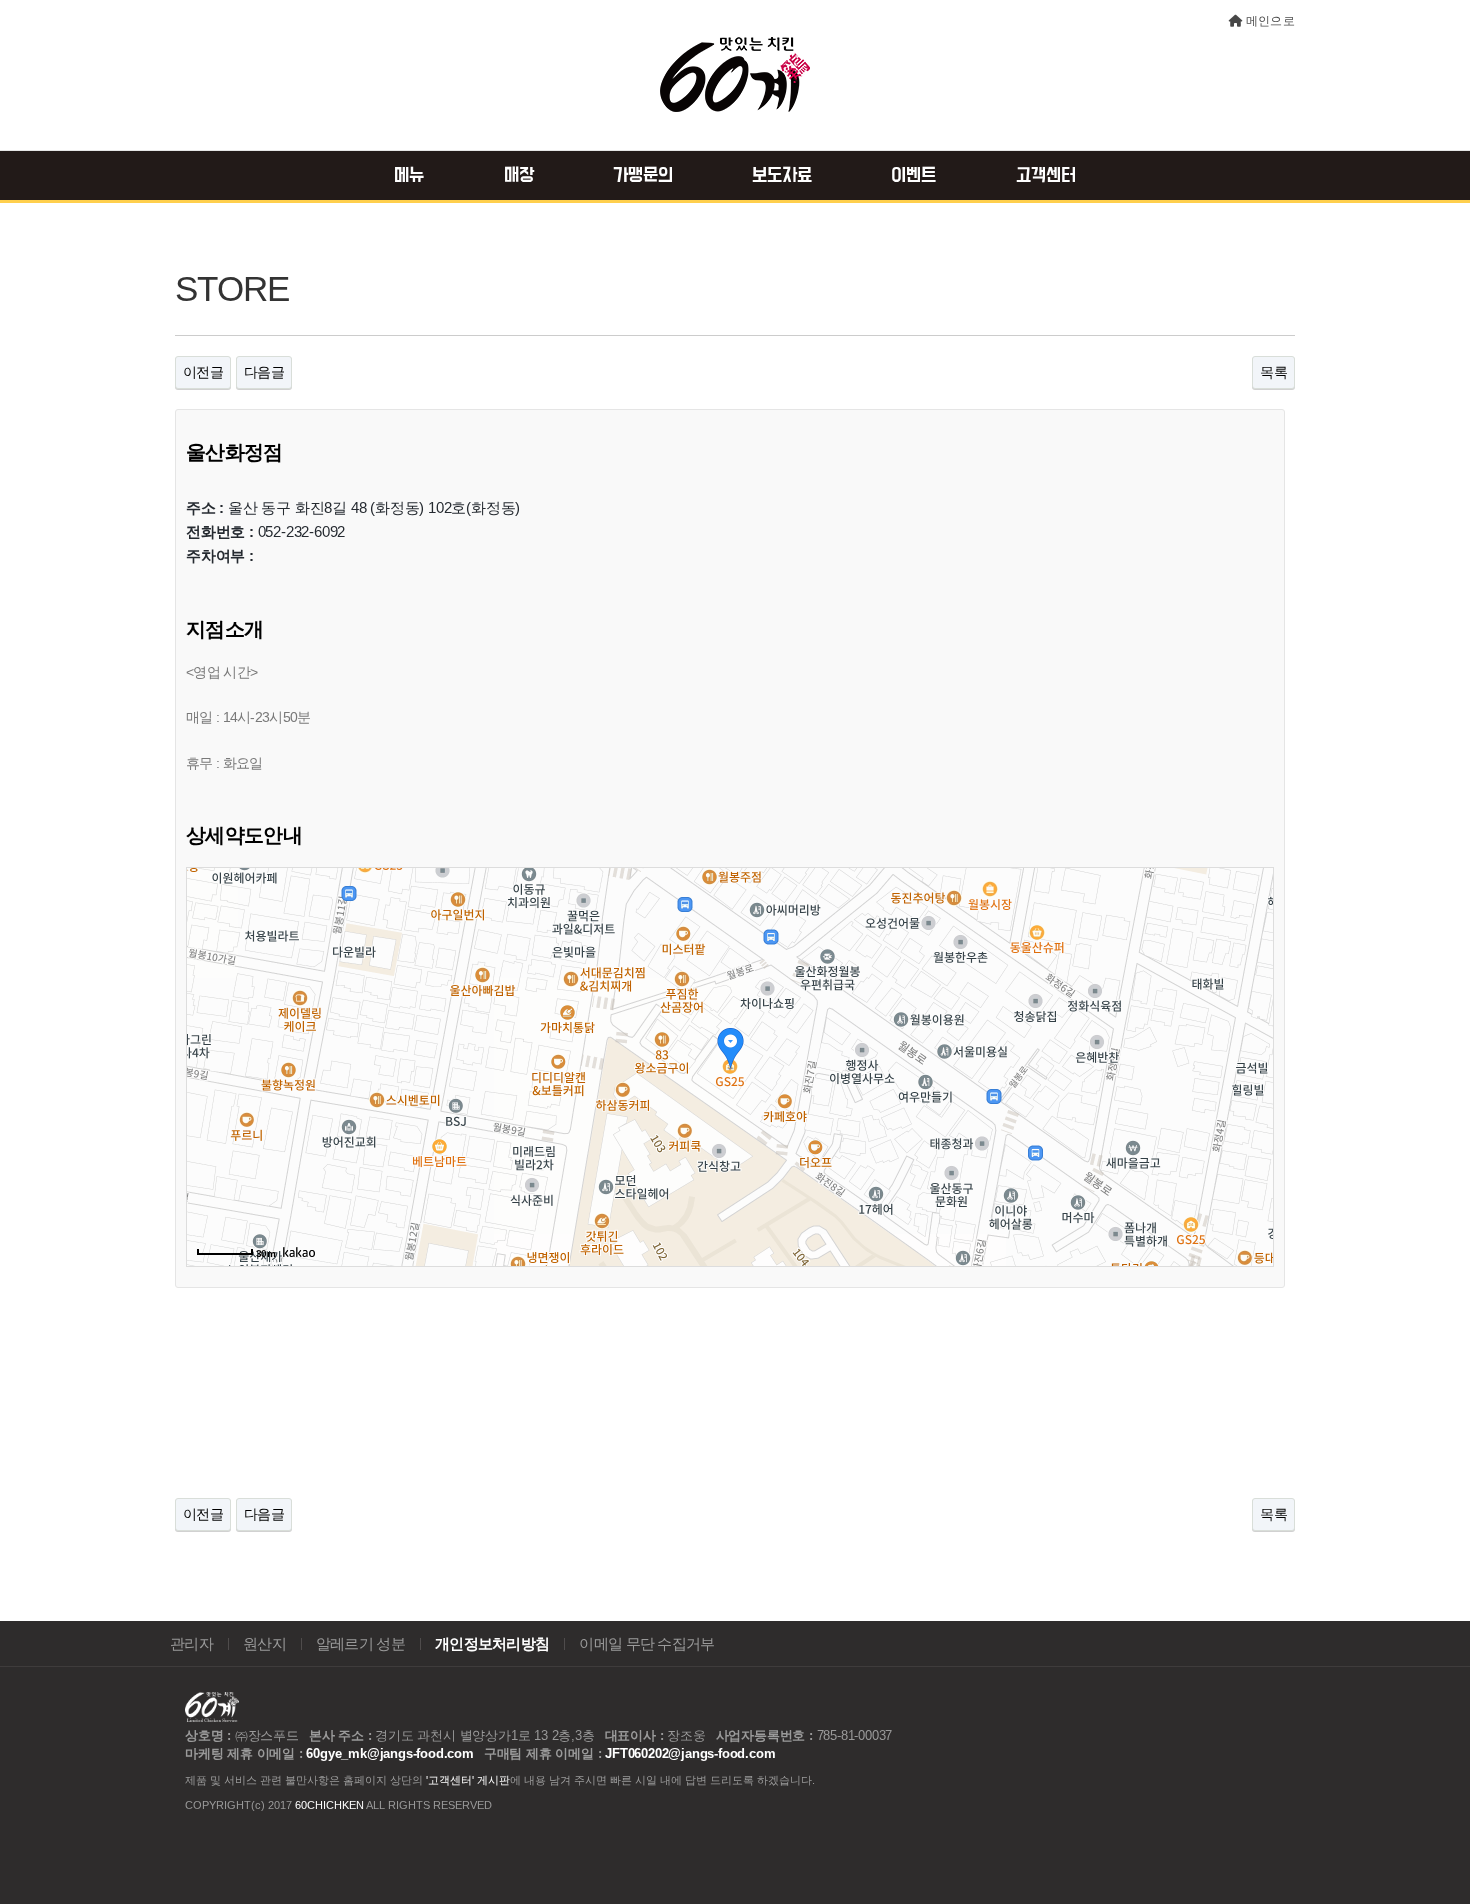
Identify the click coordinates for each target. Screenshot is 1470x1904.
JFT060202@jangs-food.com (690, 1753)
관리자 (191, 1644)
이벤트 (913, 176)
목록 (1273, 372)
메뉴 (409, 176)
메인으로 (1270, 21)
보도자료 (782, 176)
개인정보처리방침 (492, 1644)
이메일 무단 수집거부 (646, 1644)
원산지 (264, 1644)
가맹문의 (643, 176)
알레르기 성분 (360, 1644)
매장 (519, 176)
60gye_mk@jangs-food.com (389, 1753)
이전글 (203, 372)
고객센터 (1046, 176)
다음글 (264, 372)
